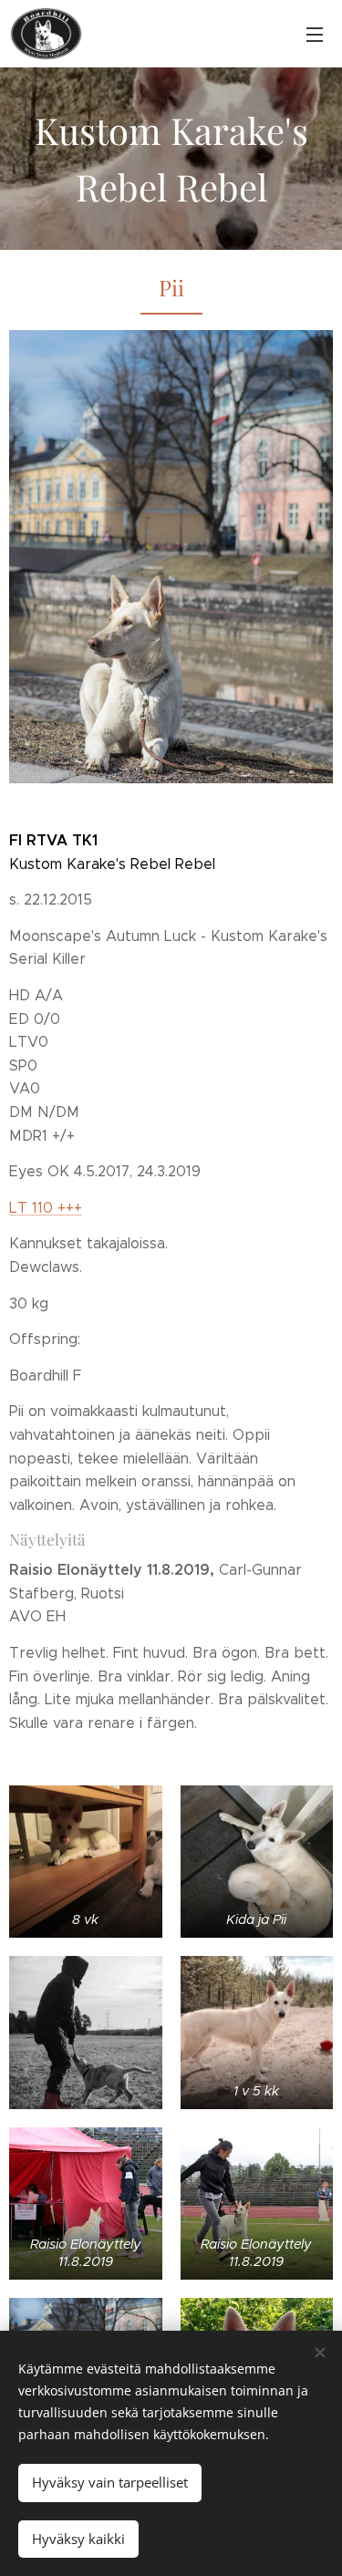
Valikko (315, 34)
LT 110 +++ (46, 1208)
